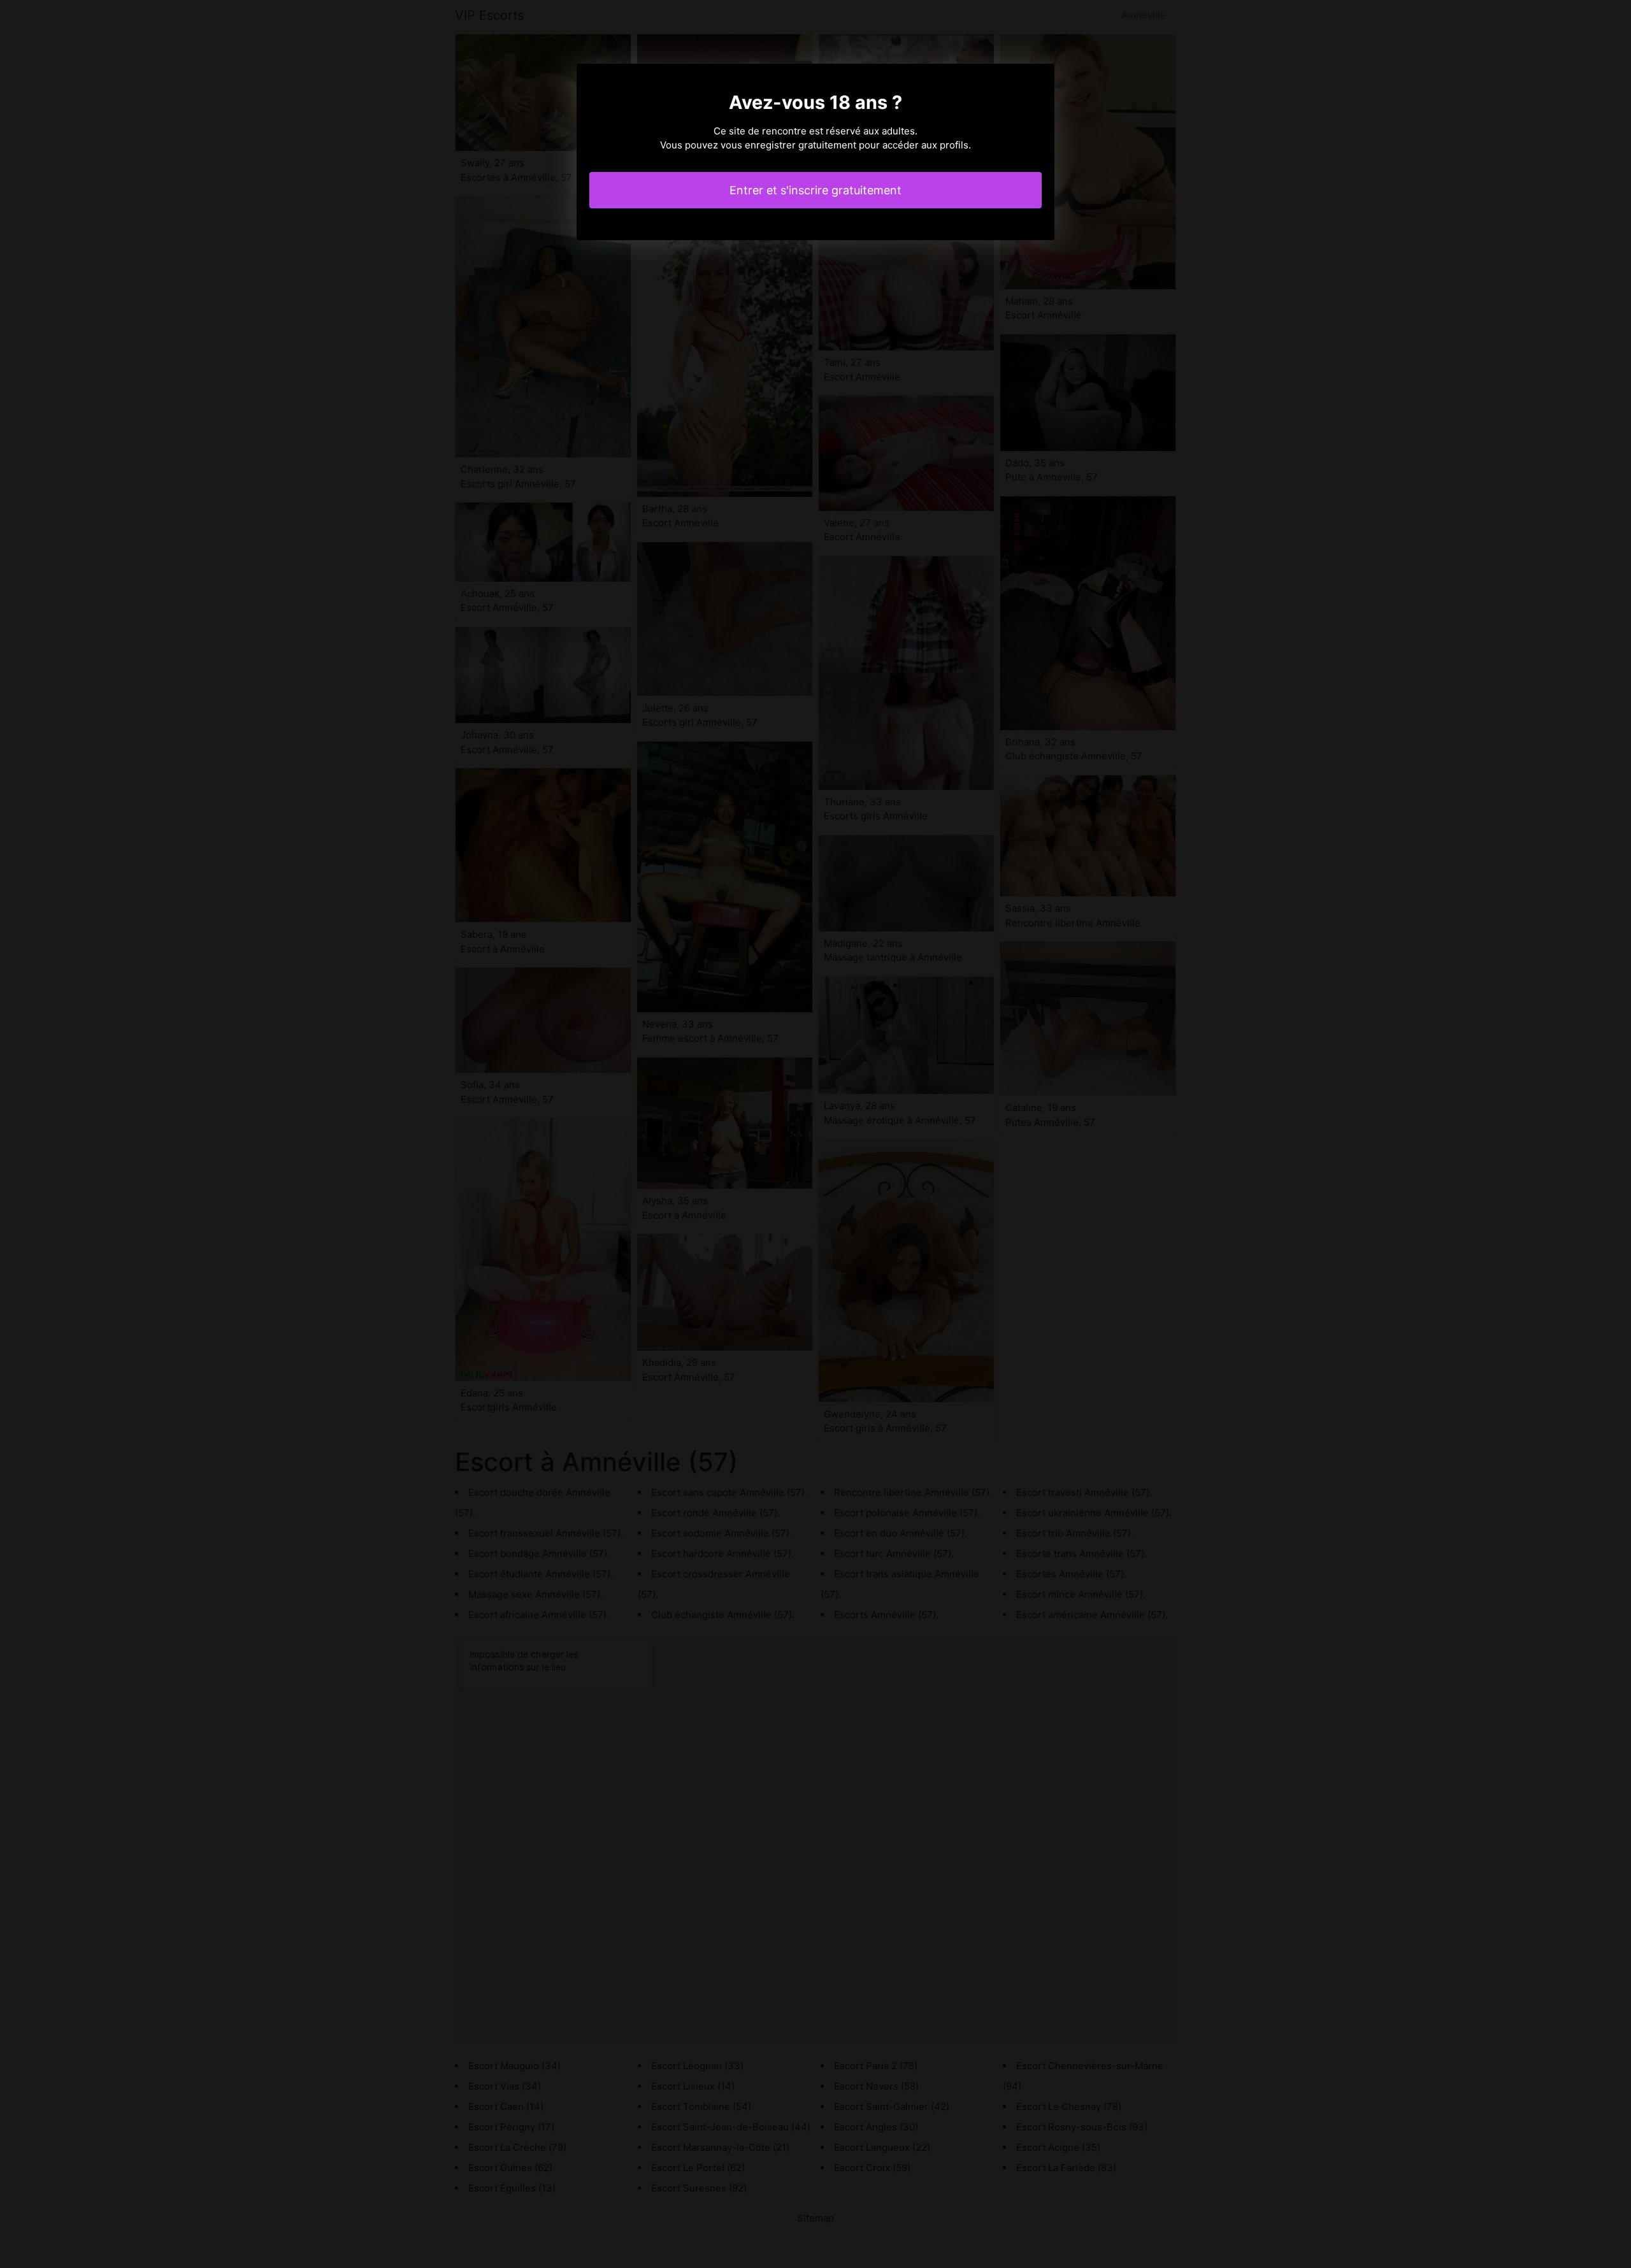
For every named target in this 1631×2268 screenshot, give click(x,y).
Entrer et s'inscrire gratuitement (815, 190)
